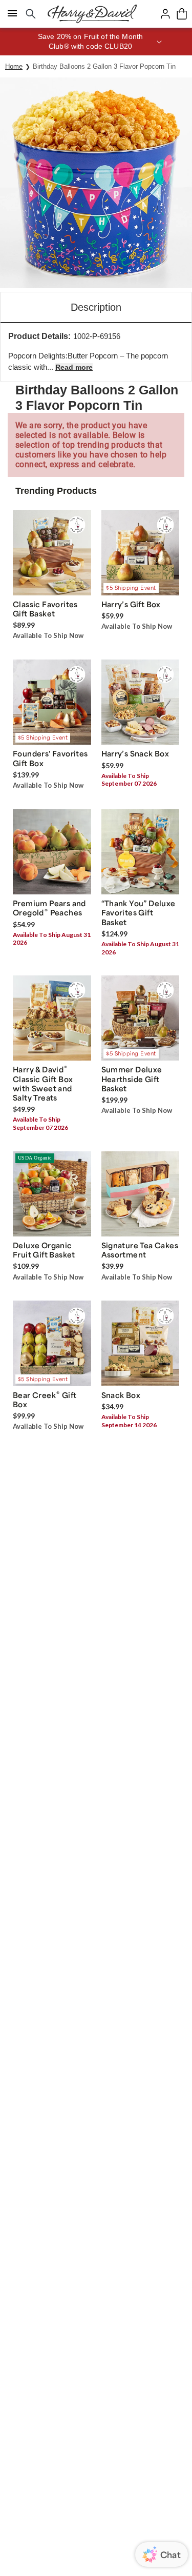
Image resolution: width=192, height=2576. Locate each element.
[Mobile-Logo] (92, 14)
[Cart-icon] (182, 14)
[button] (96, 42)
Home (14, 66)
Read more (74, 367)
